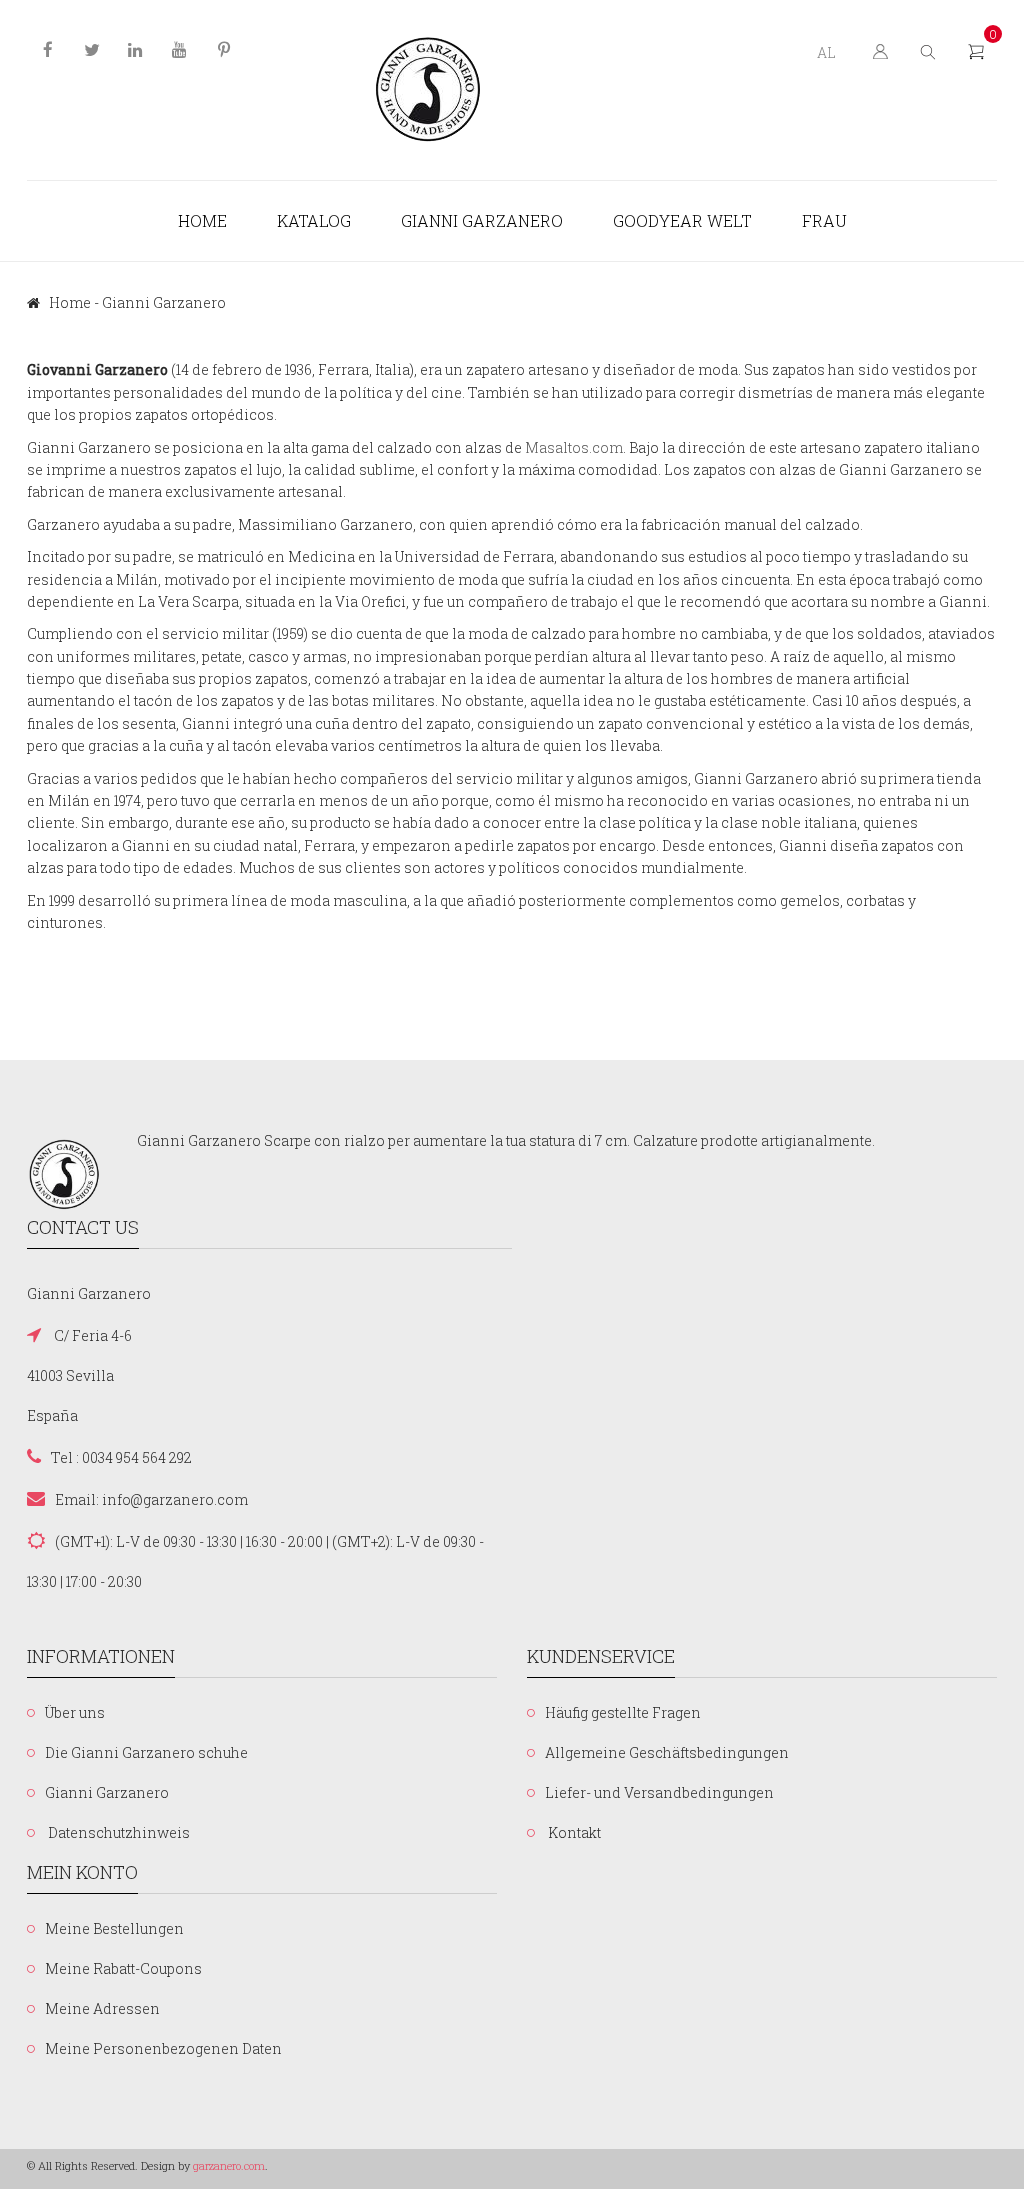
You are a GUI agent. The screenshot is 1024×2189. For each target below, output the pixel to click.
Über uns (75, 1712)
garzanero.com (229, 2165)
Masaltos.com (574, 447)
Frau (824, 220)
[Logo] (428, 90)
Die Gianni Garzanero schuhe (146, 1752)
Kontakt (573, 1832)
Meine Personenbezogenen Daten (163, 2048)
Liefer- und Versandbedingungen (659, 1792)
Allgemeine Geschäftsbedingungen (667, 1752)
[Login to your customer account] (878, 50)
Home (202, 220)
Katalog (314, 220)
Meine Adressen (102, 2008)
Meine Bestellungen (114, 1928)
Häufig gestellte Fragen (623, 1712)
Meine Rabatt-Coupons (123, 1968)
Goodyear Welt (682, 220)
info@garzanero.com (175, 1499)
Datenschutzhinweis (117, 1832)
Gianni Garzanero (482, 220)
